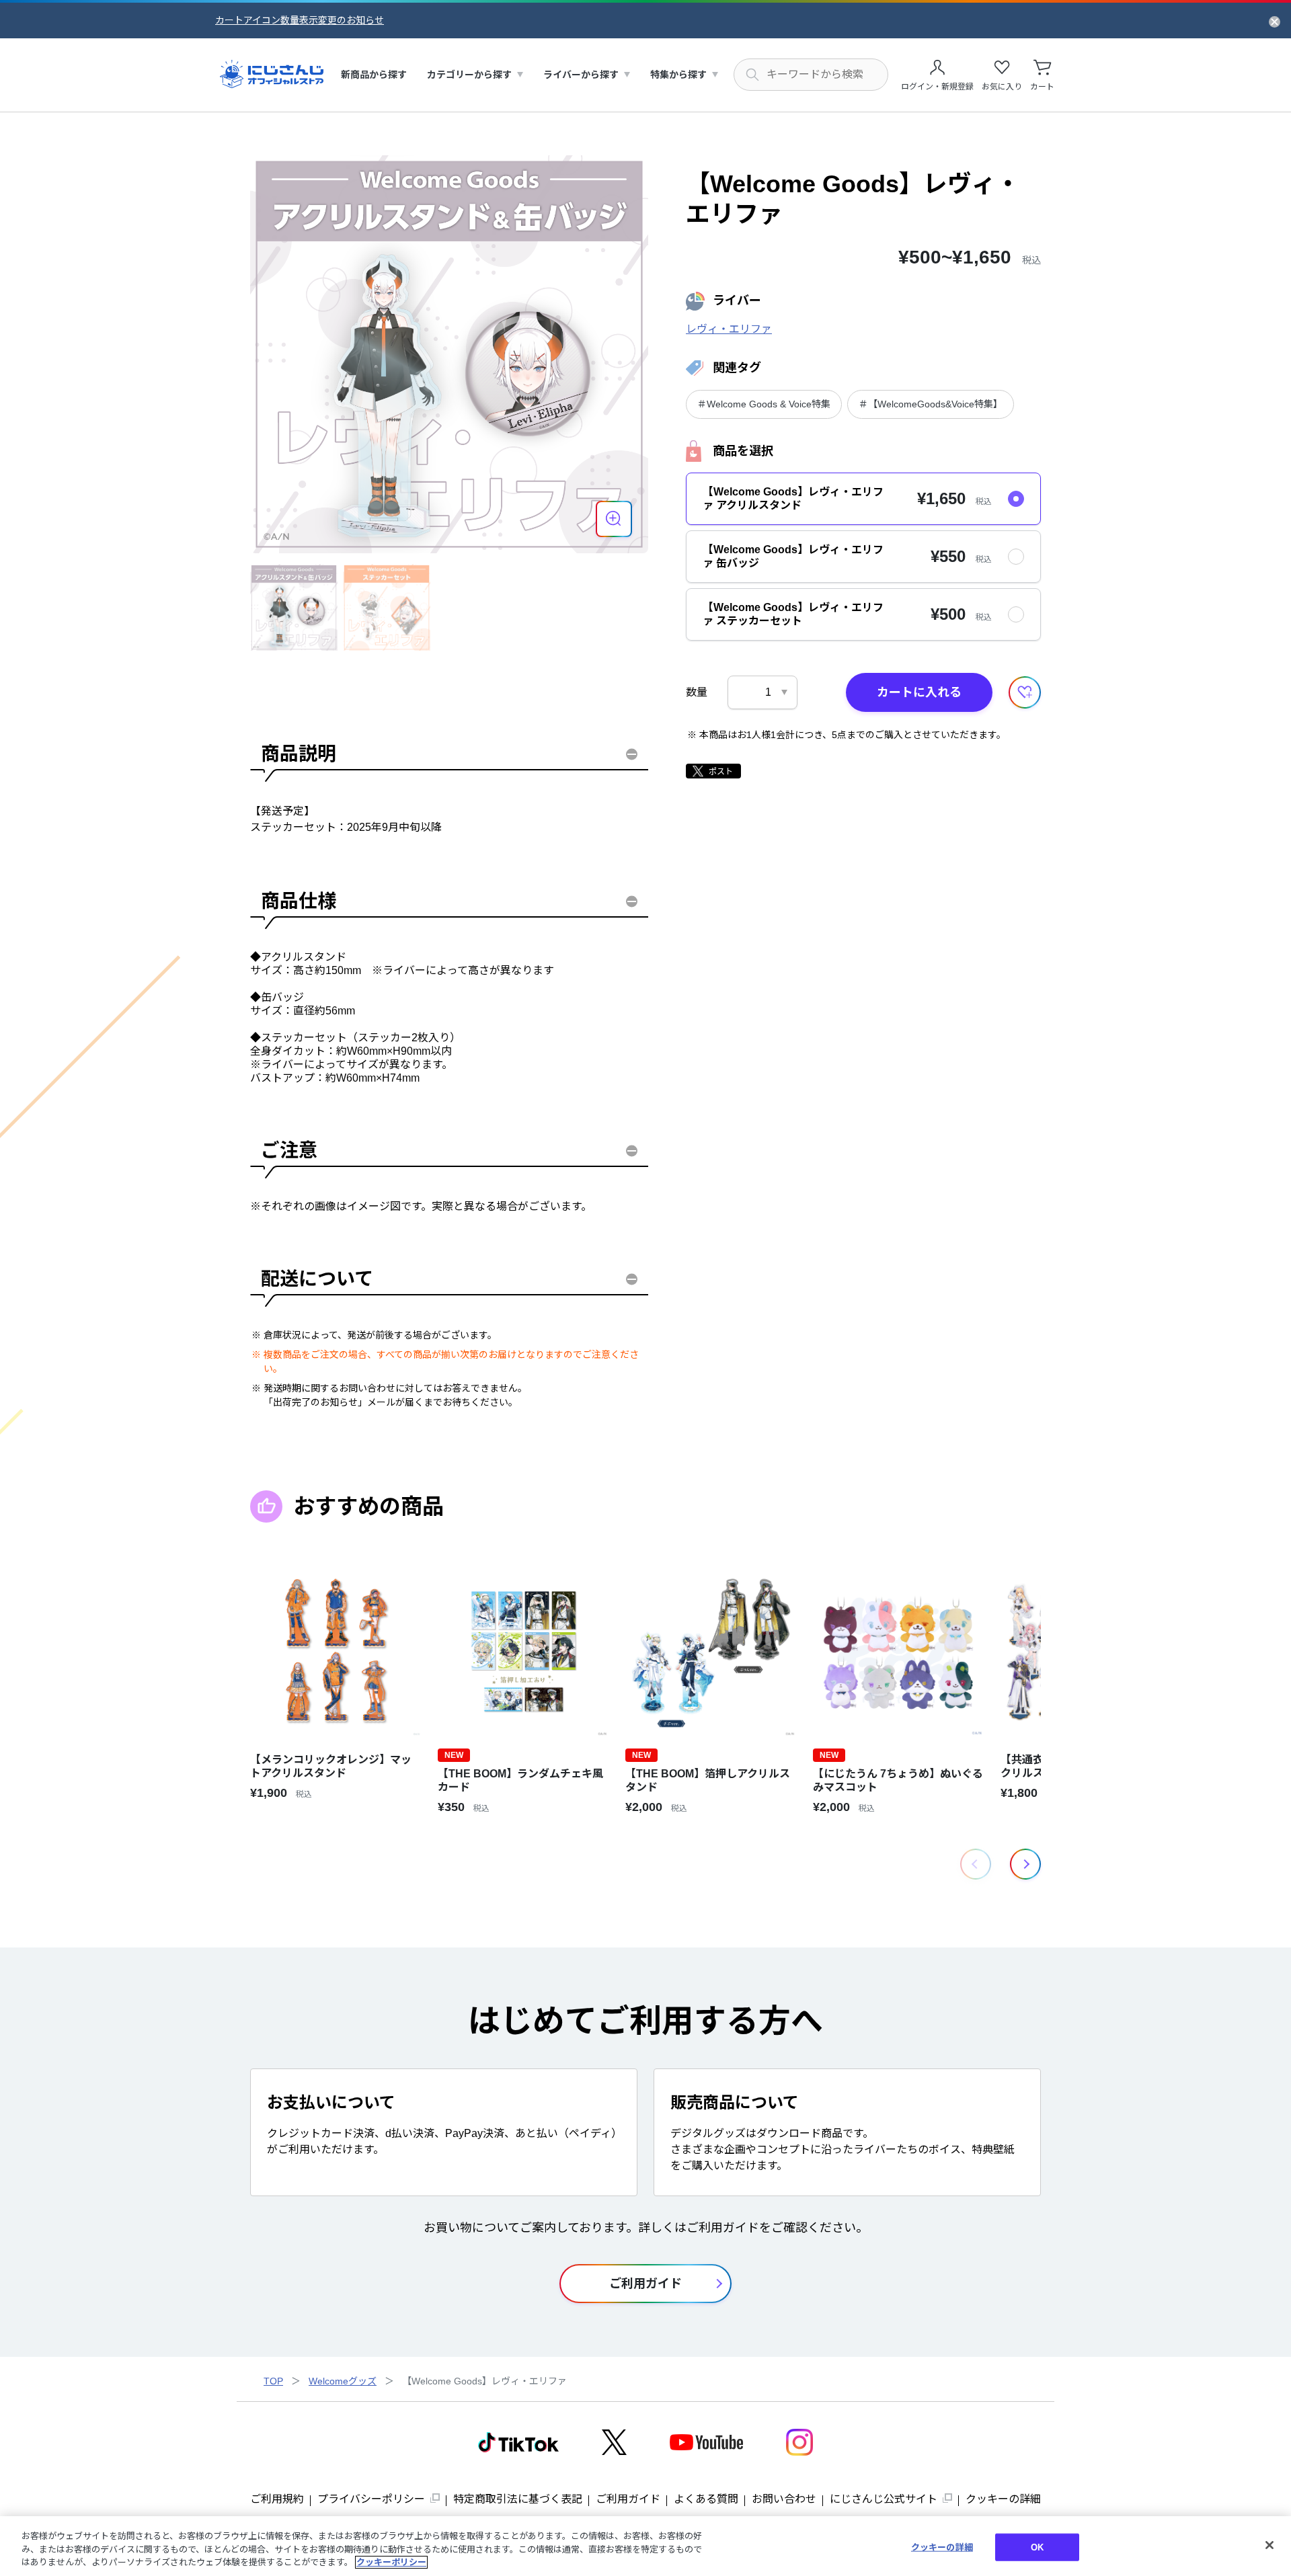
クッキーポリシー (391, 2562)
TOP (273, 2381)
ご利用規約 (277, 2499)
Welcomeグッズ (343, 2381)
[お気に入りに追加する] (1025, 692)
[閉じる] (1269, 2545)
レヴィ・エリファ (729, 329)
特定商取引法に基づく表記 (518, 2499)
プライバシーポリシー (371, 2499)
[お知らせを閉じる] (1275, 21)
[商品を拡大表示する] (614, 519)
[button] (1025, 1864)
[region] (645, 2546)
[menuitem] (374, 75)
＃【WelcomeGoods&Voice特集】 (931, 404)
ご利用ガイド (628, 2499)
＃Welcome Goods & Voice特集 (764, 404)
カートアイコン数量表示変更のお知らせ (300, 20)
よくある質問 (706, 2499)
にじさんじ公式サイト (884, 2499)
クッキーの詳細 (1003, 2499)
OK (1037, 2547)
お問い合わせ (784, 2499)
